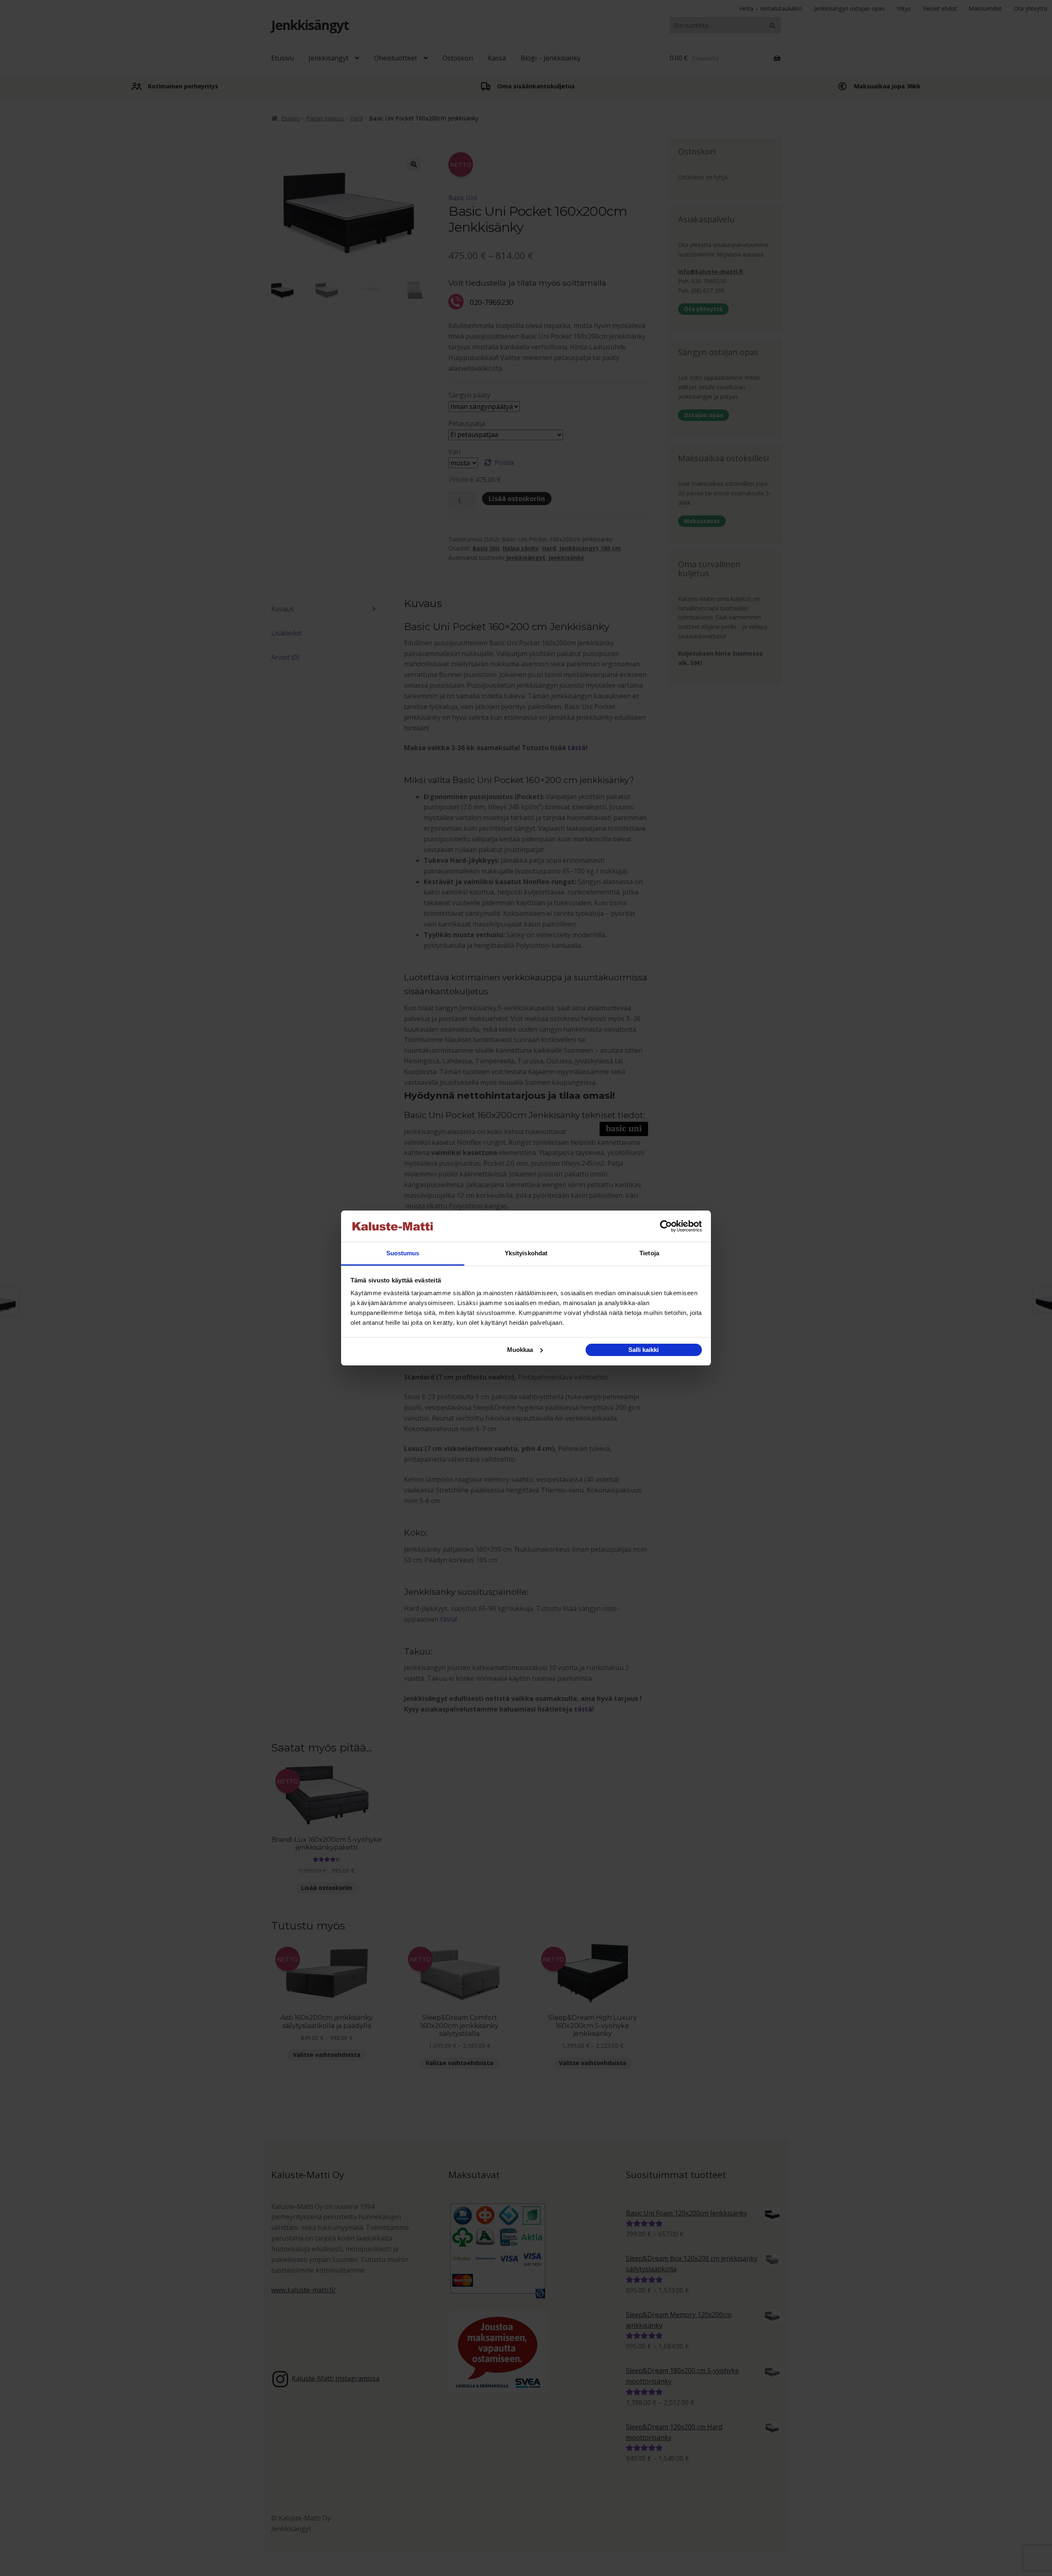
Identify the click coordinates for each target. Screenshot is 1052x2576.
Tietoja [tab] (649, 1253)
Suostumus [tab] (403, 1253)
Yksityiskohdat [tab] (526, 1253)
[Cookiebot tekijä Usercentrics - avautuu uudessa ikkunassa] (666, 1226)
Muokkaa (520, 1350)
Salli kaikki (644, 1350)
